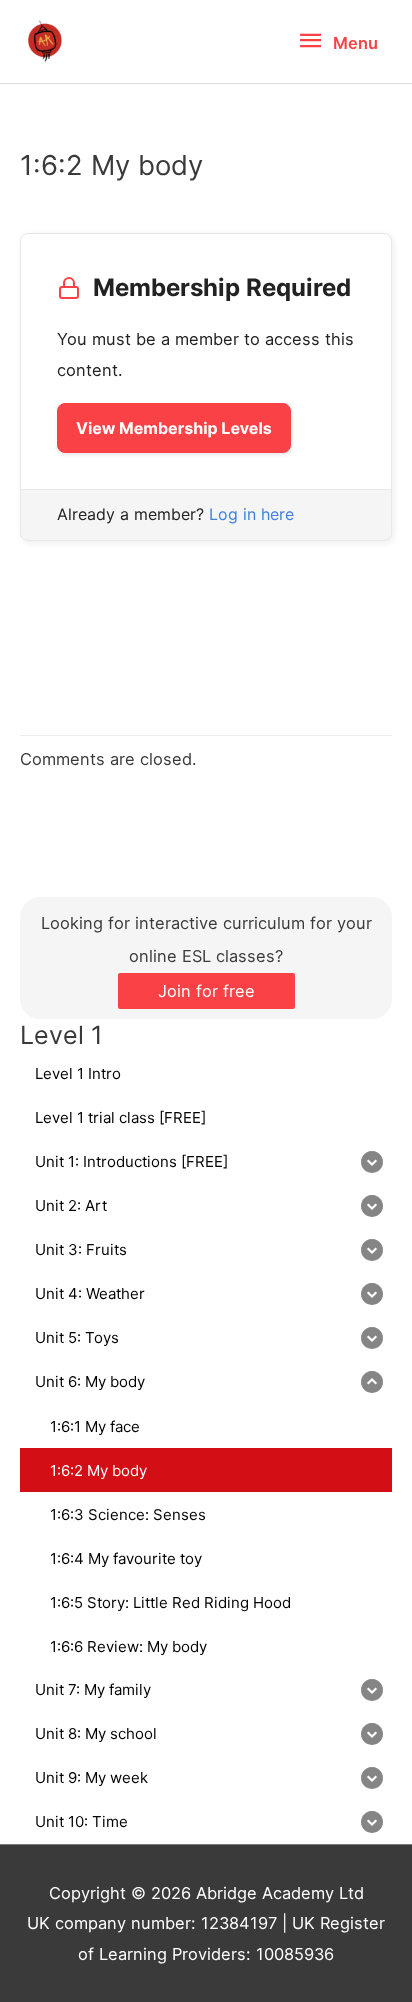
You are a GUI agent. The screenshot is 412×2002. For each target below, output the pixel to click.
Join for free (206, 991)
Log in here (251, 514)
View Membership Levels (174, 428)
